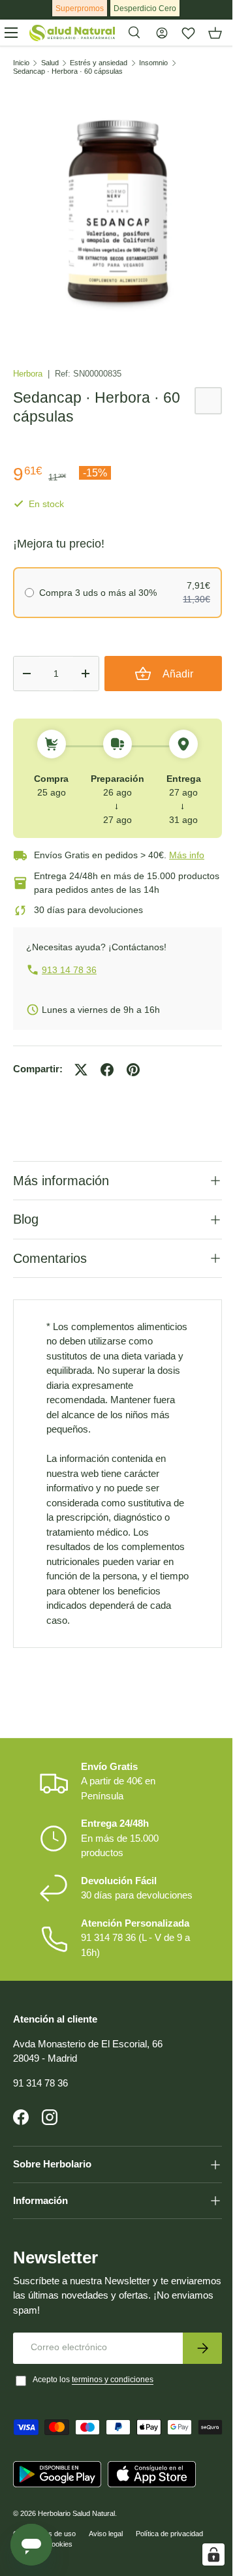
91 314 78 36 (40, 2117)
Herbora (29, 374)
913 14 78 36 (69, 970)
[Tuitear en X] (81, 1070)
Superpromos (80, 8)
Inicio (21, 63)
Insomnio (153, 63)
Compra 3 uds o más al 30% (98, 593)
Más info (187, 855)
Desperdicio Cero (145, 8)
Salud (50, 63)
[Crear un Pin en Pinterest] (133, 1070)
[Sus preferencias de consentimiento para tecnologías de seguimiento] (204, 2554)
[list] (117, 208)
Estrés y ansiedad (99, 63)
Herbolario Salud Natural (76, 2568)
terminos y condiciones (113, 2413)
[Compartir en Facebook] (107, 1070)
